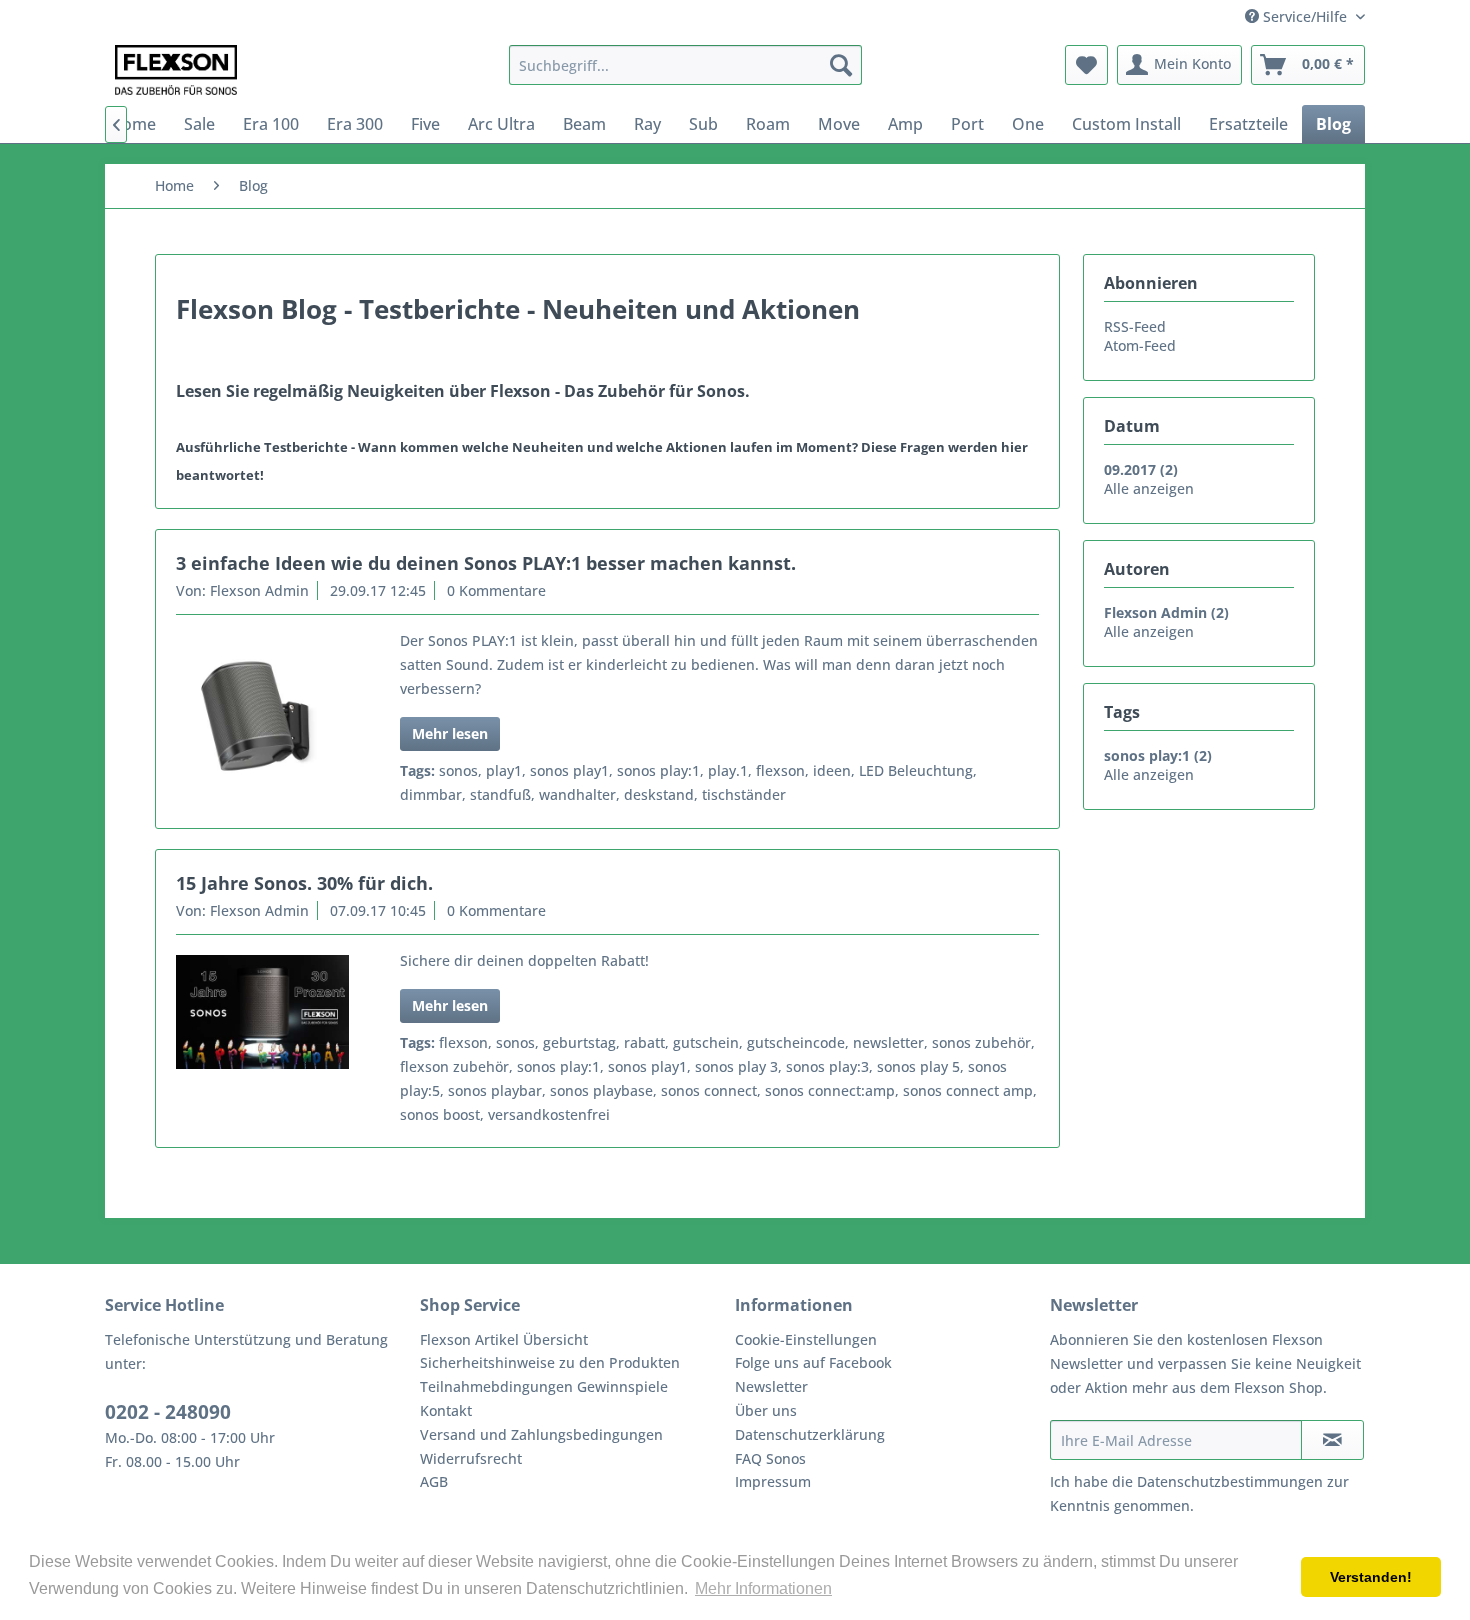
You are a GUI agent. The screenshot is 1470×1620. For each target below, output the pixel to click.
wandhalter (577, 794)
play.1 (728, 770)
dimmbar (431, 794)
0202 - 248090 (168, 1412)
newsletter (888, 1042)
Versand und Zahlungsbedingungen (541, 1434)
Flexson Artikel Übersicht (504, 1339)
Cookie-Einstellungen (806, 1339)
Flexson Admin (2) (1166, 612)
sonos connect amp (968, 1090)
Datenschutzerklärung (810, 1434)
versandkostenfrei (549, 1114)
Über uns (766, 1410)
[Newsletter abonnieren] (1332, 1440)
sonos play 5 (918, 1066)
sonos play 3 (736, 1066)
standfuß (500, 794)
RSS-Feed (1135, 326)
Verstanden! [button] (1371, 1577)
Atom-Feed (1140, 345)
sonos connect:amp (830, 1090)
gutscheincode (796, 1042)
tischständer (744, 794)
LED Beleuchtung (916, 770)
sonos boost (440, 1114)
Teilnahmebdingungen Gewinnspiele (544, 1386)
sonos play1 (569, 770)
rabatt (644, 1042)
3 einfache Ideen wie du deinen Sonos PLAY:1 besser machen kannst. (486, 563)
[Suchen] (841, 65)
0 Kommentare (496, 590)
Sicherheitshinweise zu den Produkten (550, 1362)
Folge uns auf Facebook (813, 1362)
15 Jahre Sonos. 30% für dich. (304, 883)
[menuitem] (685, 65)
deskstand (659, 794)
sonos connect (709, 1090)
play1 (504, 770)
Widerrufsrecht (471, 1458)
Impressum (773, 1481)
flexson (780, 770)
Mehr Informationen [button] (763, 1588)
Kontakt (446, 1410)
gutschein (706, 1042)
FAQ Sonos (770, 1458)
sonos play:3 (827, 1066)
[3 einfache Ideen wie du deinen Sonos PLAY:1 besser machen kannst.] (262, 721)
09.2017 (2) (1141, 469)
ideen (832, 770)
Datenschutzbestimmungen (1230, 1481)
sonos (458, 770)
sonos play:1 (658, 770)
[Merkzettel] (1086, 65)
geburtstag (579, 1042)
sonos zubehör (981, 1042)
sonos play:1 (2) (1158, 755)
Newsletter (771, 1386)
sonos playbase (601, 1090)
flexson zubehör (454, 1066)
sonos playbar (495, 1090)
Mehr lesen (450, 733)
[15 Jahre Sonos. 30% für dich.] (262, 1012)
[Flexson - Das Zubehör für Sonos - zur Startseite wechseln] (176, 70)
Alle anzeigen (1149, 488)
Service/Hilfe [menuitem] (1305, 16)
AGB (434, 1481)
